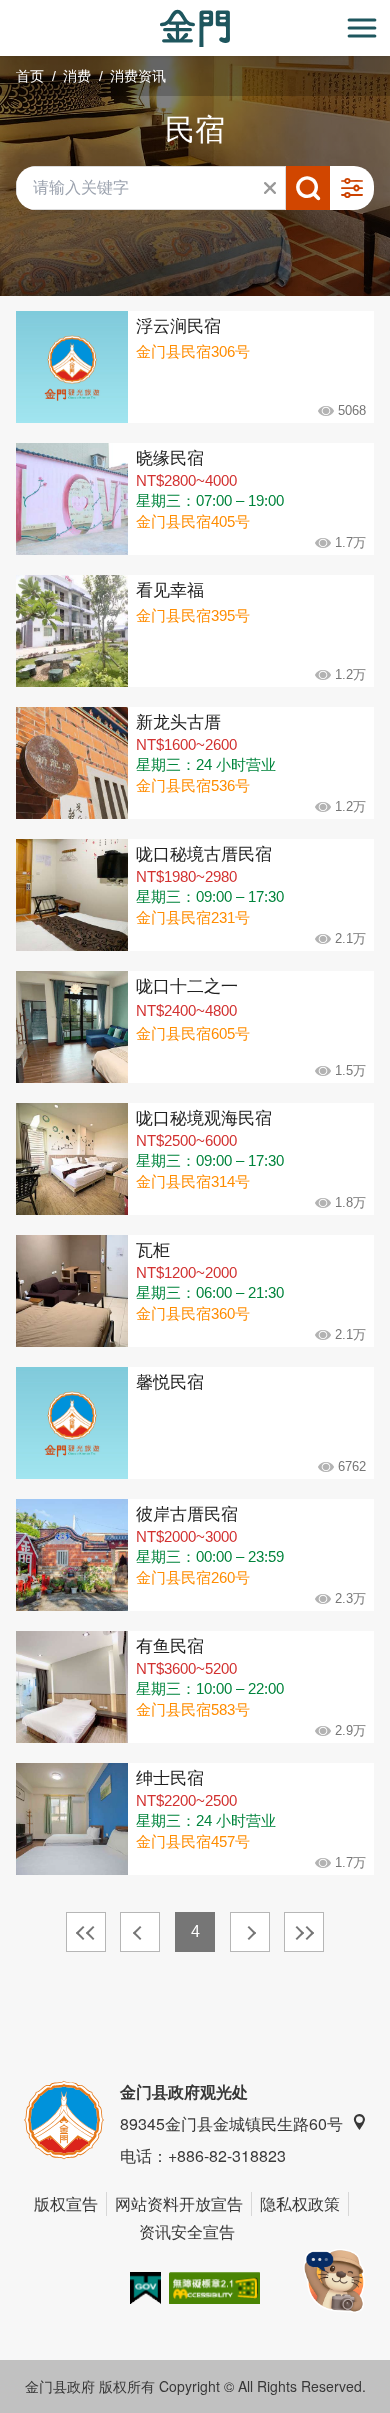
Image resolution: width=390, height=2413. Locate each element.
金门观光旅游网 (195, 28)
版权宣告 (66, 2203)
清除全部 (270, 188)
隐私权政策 (300, 2203)
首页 (30, 76)
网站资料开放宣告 (179, 2203)
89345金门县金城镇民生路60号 (231, 2123)
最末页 (304, 1932)
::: (6, 11)
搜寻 (308, 188)
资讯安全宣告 (187, 2231)
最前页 (86, 1932)
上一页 (140, 1932)
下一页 (250, 1932)
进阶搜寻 (352, 188)
